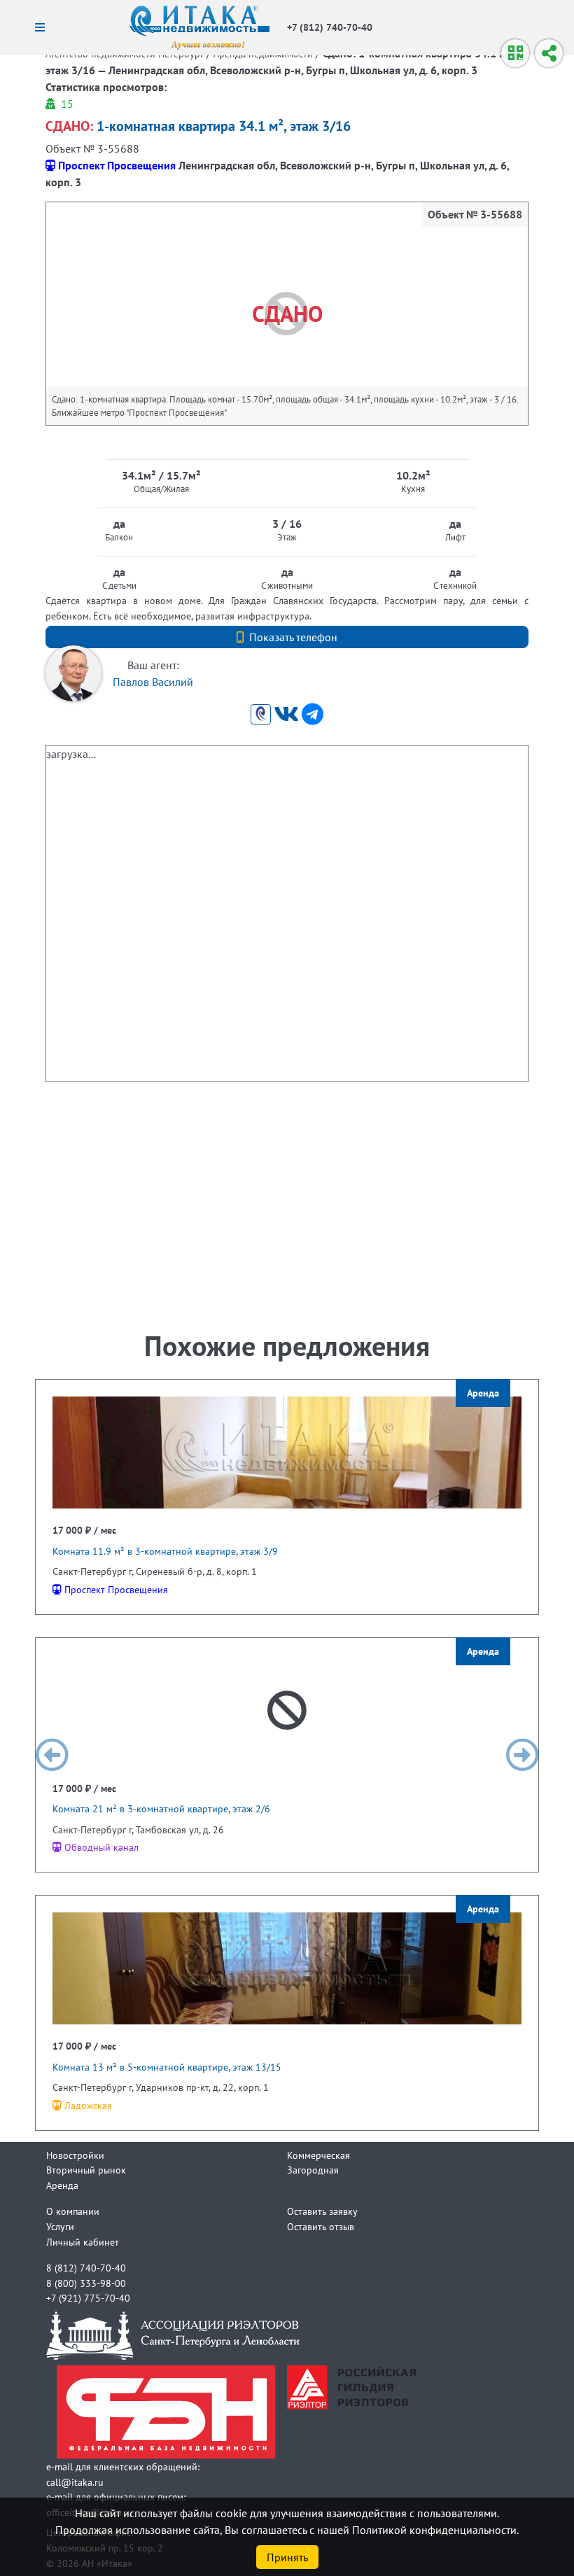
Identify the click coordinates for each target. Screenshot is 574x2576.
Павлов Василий (153, 682)
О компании (73, 2211)
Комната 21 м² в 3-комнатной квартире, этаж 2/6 (161, 1808)
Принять (287, 2557)
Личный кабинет (83, 2242)
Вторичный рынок (86, 2170)
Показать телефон (293, 637)
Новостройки (75, 2155)
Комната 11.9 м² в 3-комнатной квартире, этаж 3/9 (165, 1551)
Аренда (62, 2185)
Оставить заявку (322, 2211)
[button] (52, 1755)
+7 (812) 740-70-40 (330, 27)
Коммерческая (318, 2155)
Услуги (60, 2226)
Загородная (313, 2170)
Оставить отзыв (321, 2226)
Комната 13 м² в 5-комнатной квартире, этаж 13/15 (167, 2067)
